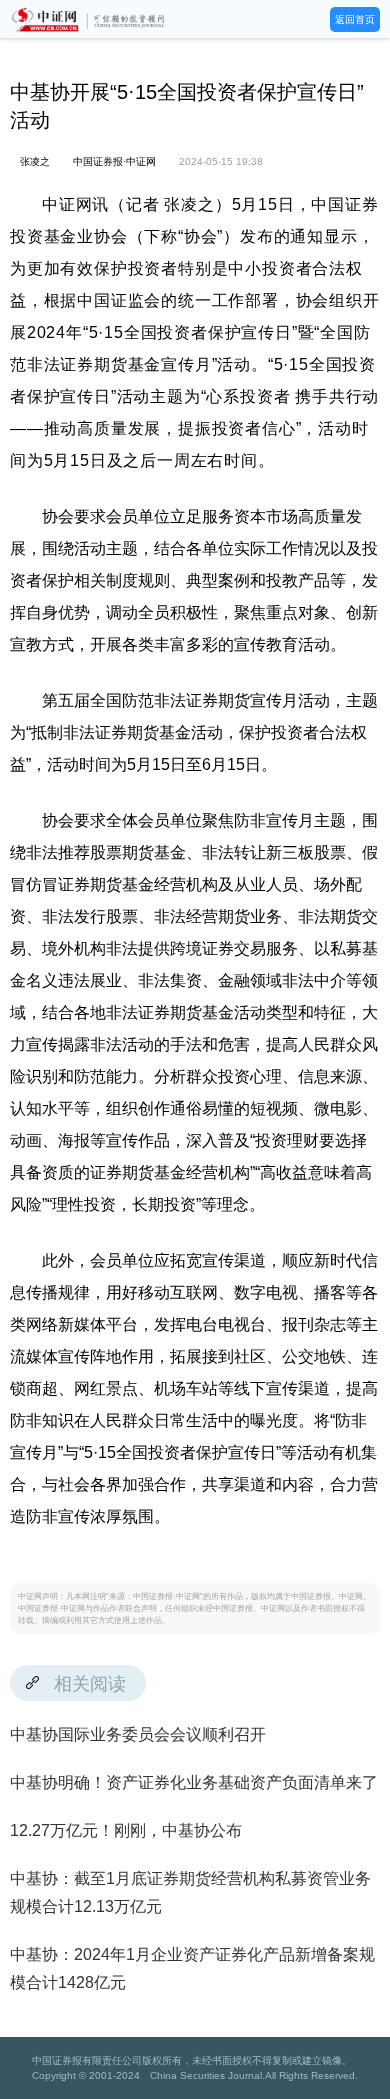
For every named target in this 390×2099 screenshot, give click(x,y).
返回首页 (355, 19)
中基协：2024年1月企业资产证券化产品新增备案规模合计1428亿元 (192, 1968)
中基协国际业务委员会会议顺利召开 (138, 1734)
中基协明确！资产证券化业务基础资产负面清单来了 (194, 1782)
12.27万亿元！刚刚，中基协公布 (126, 1830)
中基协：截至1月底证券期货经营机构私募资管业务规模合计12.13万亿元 (190, 1892)
